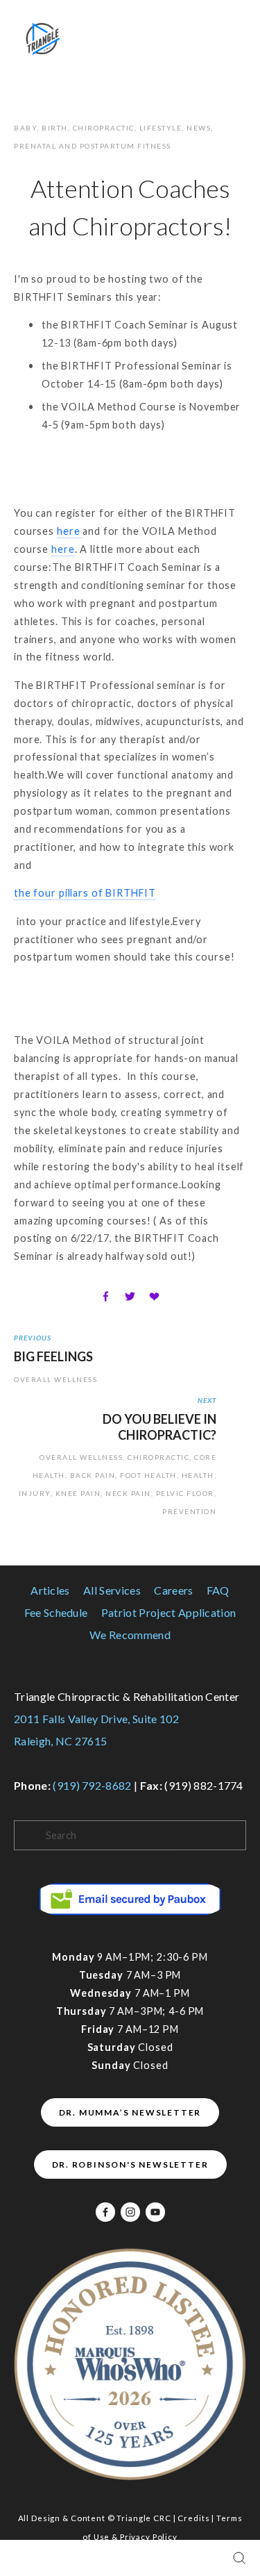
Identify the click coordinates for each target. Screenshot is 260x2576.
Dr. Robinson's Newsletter (130, 2164)
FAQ (218, 1590)
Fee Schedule (56, 1612)
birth (55, 128)
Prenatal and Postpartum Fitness (93, 146)
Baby (25, 128)
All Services (112, 1590)
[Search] (239, 2558)
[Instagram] (130, 2212)
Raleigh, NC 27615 (60, 1741)
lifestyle (161, 128)
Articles (50, 1590)
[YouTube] (155, 2212)
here (70, 531)
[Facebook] (105, 2212)
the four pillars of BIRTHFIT (85, 893)
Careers (173, 1590)
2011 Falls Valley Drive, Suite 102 (96, 1719)
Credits (193, 2518)
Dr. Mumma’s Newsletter (130, 2112)
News (199, 128)
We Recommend (130, 1635)
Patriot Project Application (169, 1612)
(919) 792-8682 (92, 1785)
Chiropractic (104, 128)
